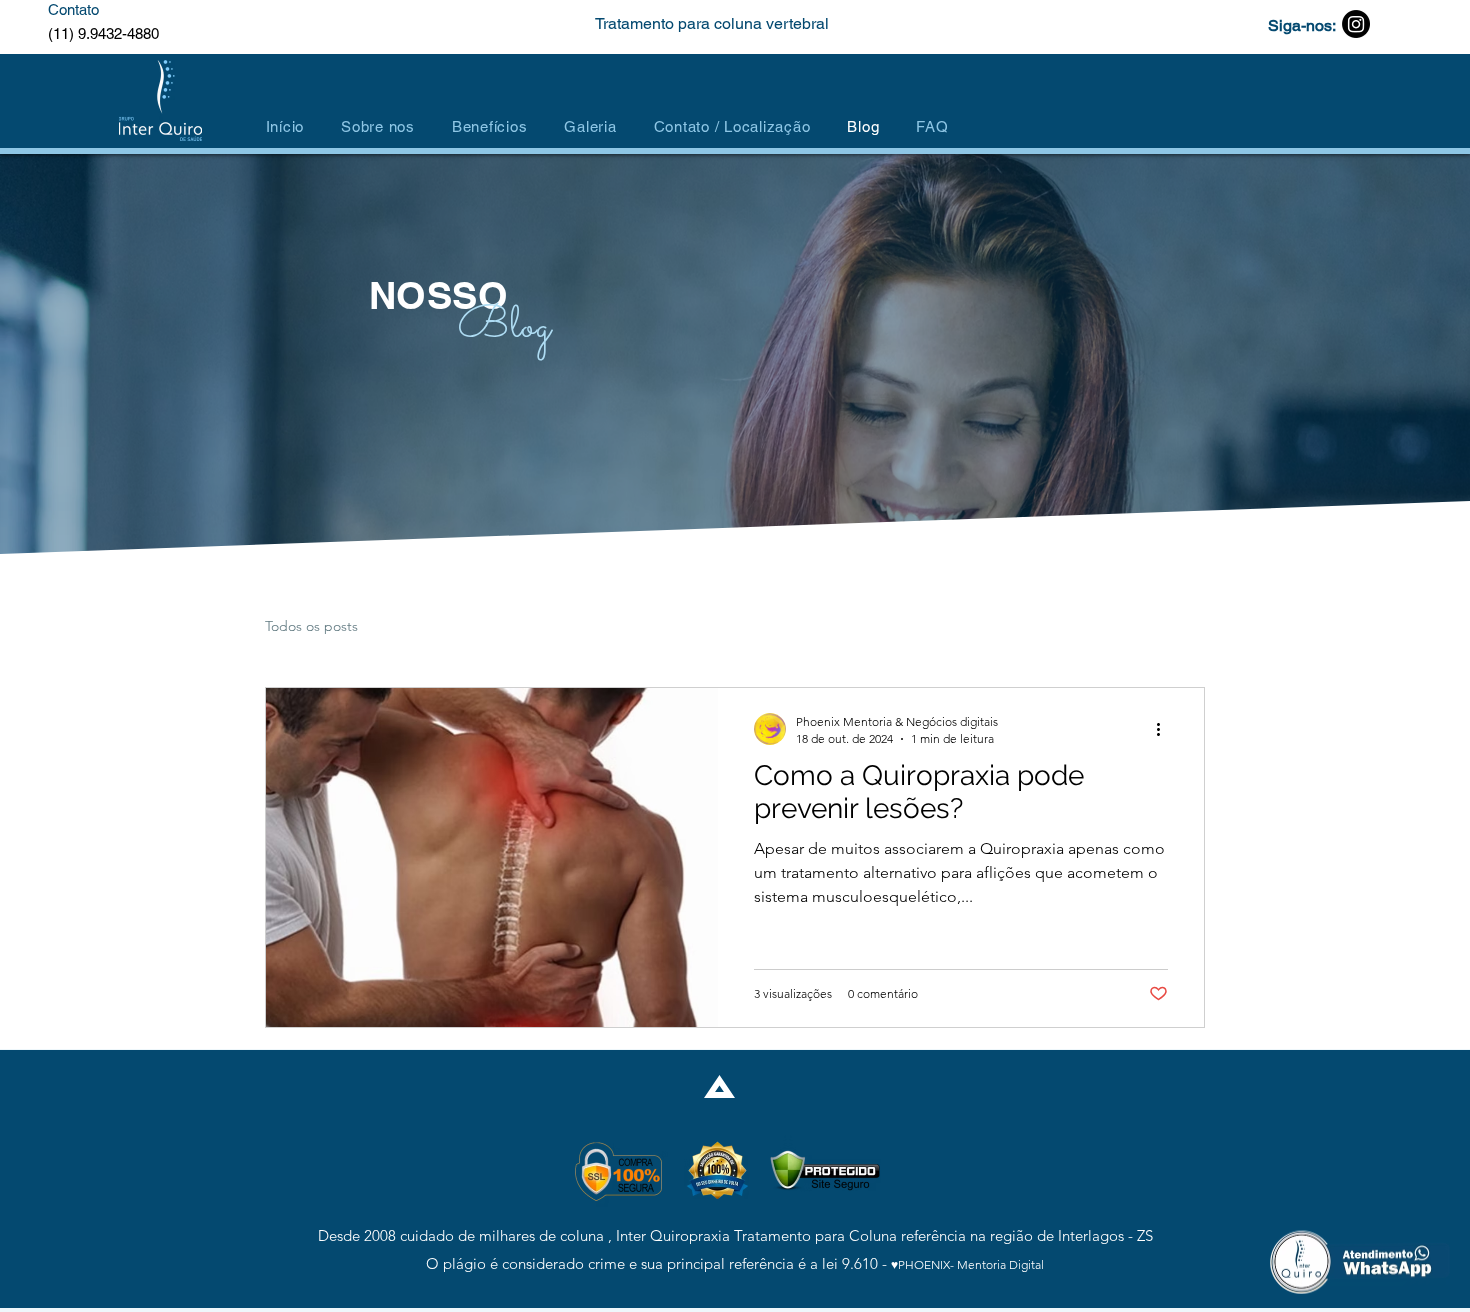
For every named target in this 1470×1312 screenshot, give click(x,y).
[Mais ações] (1165, 729)
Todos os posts (311, 626)
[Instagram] (1356, 24)
